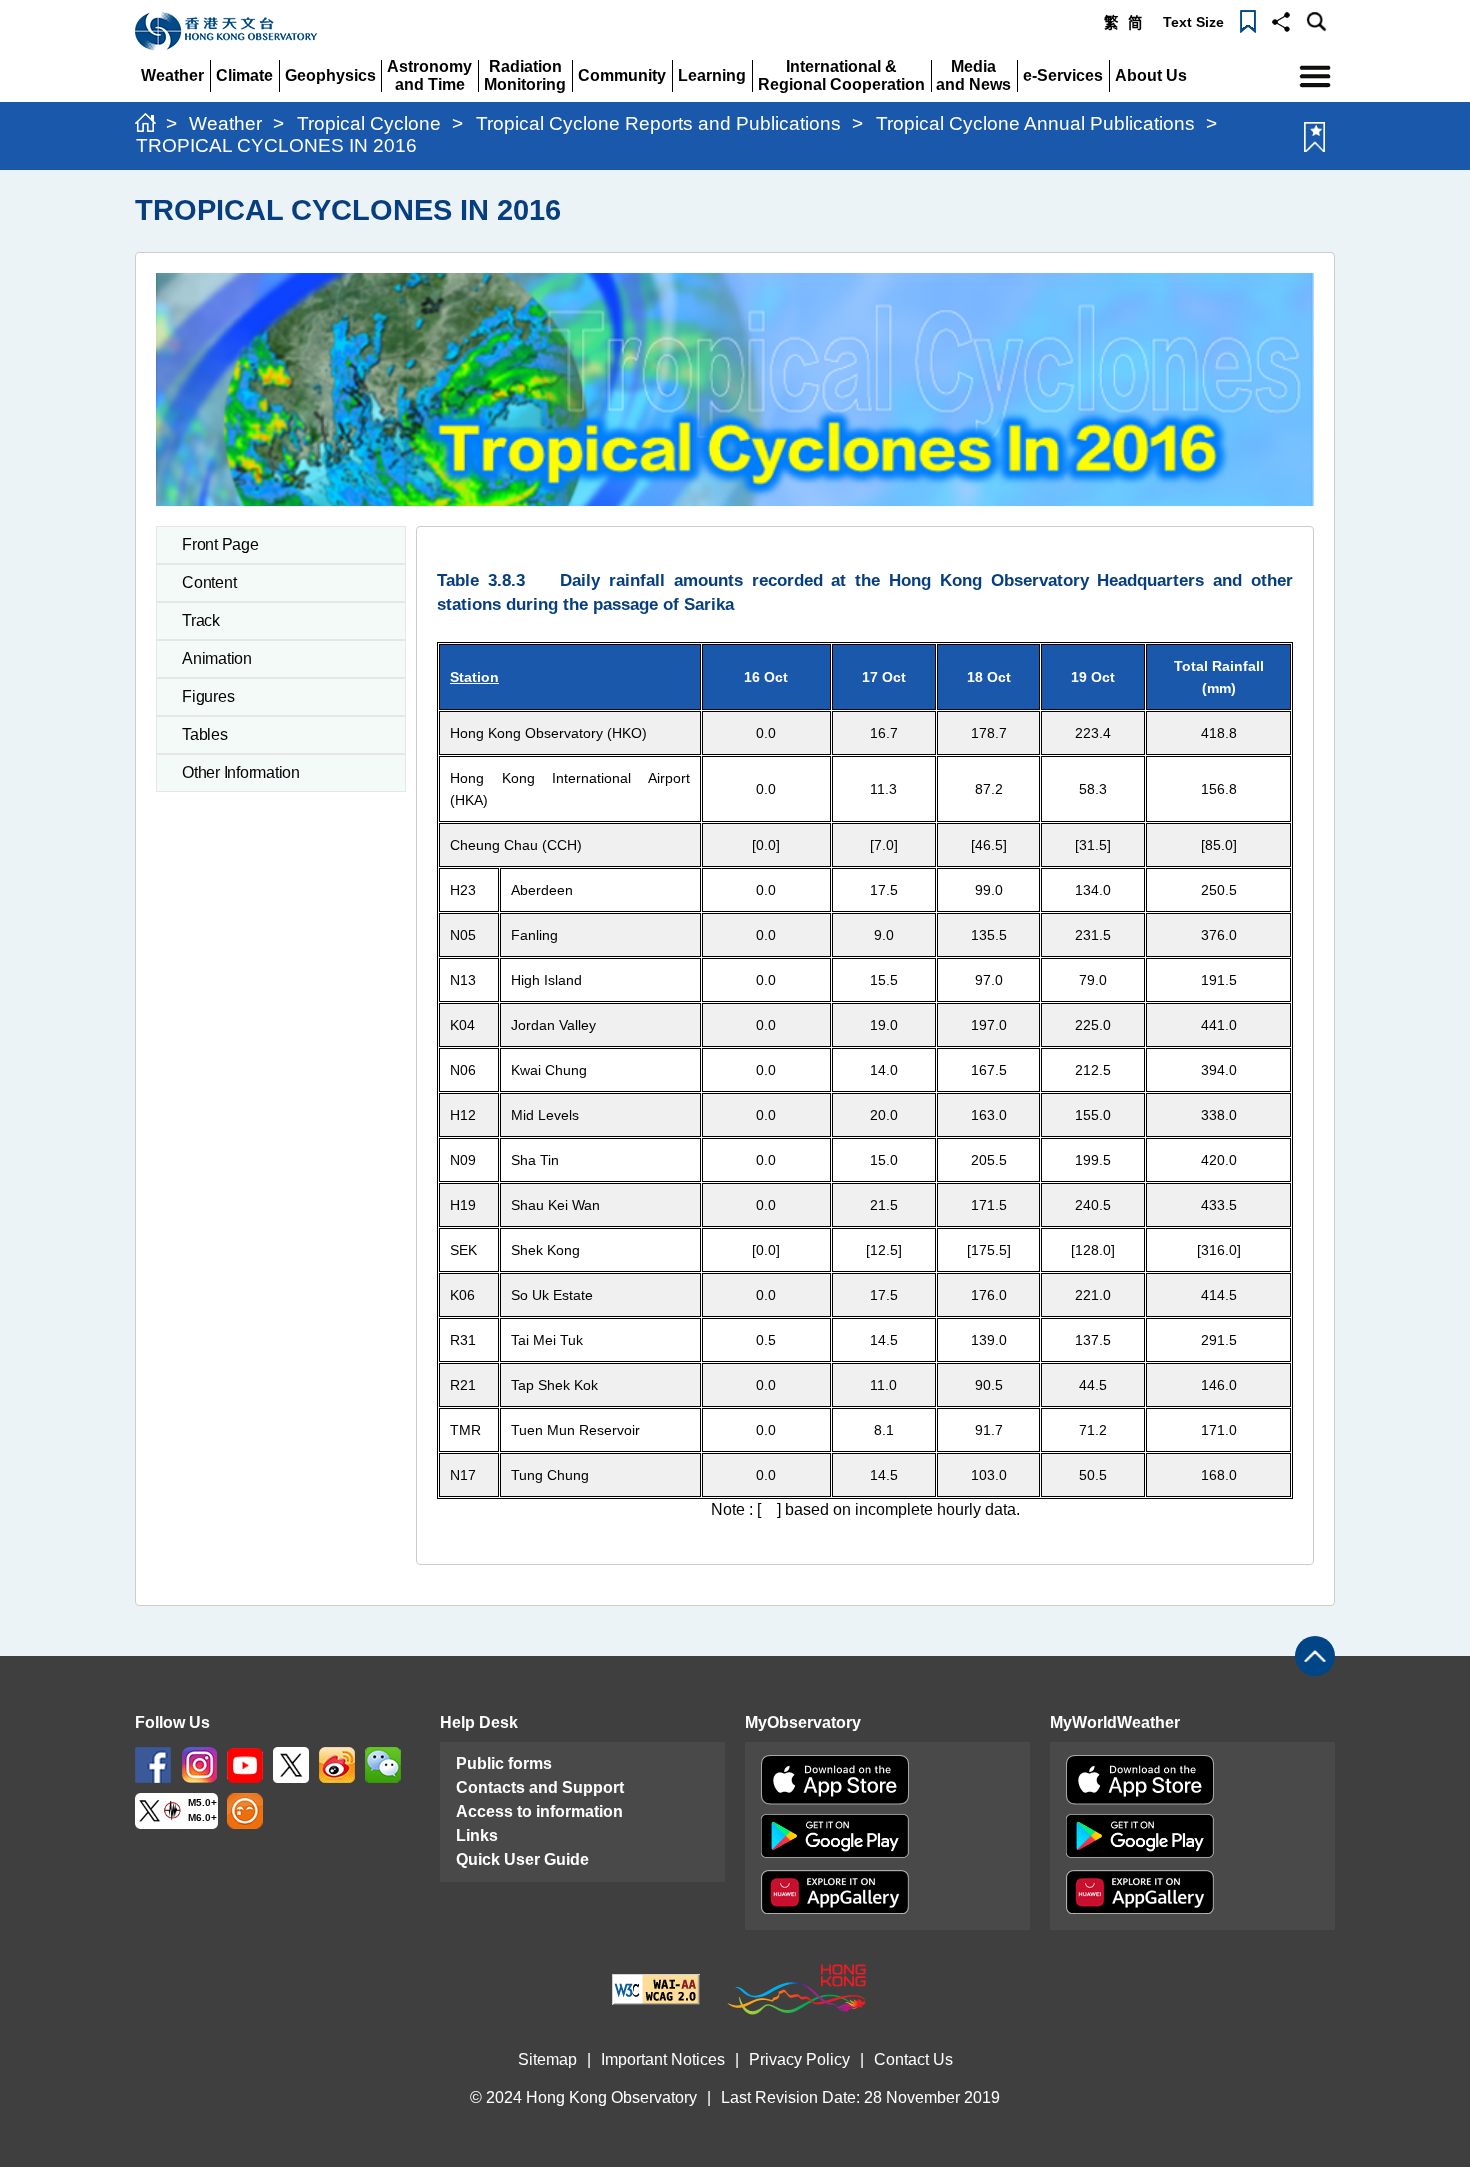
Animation (217, 658)
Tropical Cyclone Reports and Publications (658, 123)
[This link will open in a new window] (153, 1763)
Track (201, 620)
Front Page (220, 544)
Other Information (241, 772)
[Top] (1315, 1656)
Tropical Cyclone (369, 123)
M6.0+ (202, 1817)
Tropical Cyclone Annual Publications (1035, 123)
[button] (1281, 20)
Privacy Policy (799, 2059)
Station (474, 677)
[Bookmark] (1248, 20)
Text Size (1193, 22)
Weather (225, 123)
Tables (205, 734)
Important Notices (663, 2059)
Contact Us (913, 2059)
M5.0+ (202, 1802)
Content (209, 582)
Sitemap (547, 2059)
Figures (208, 696)
